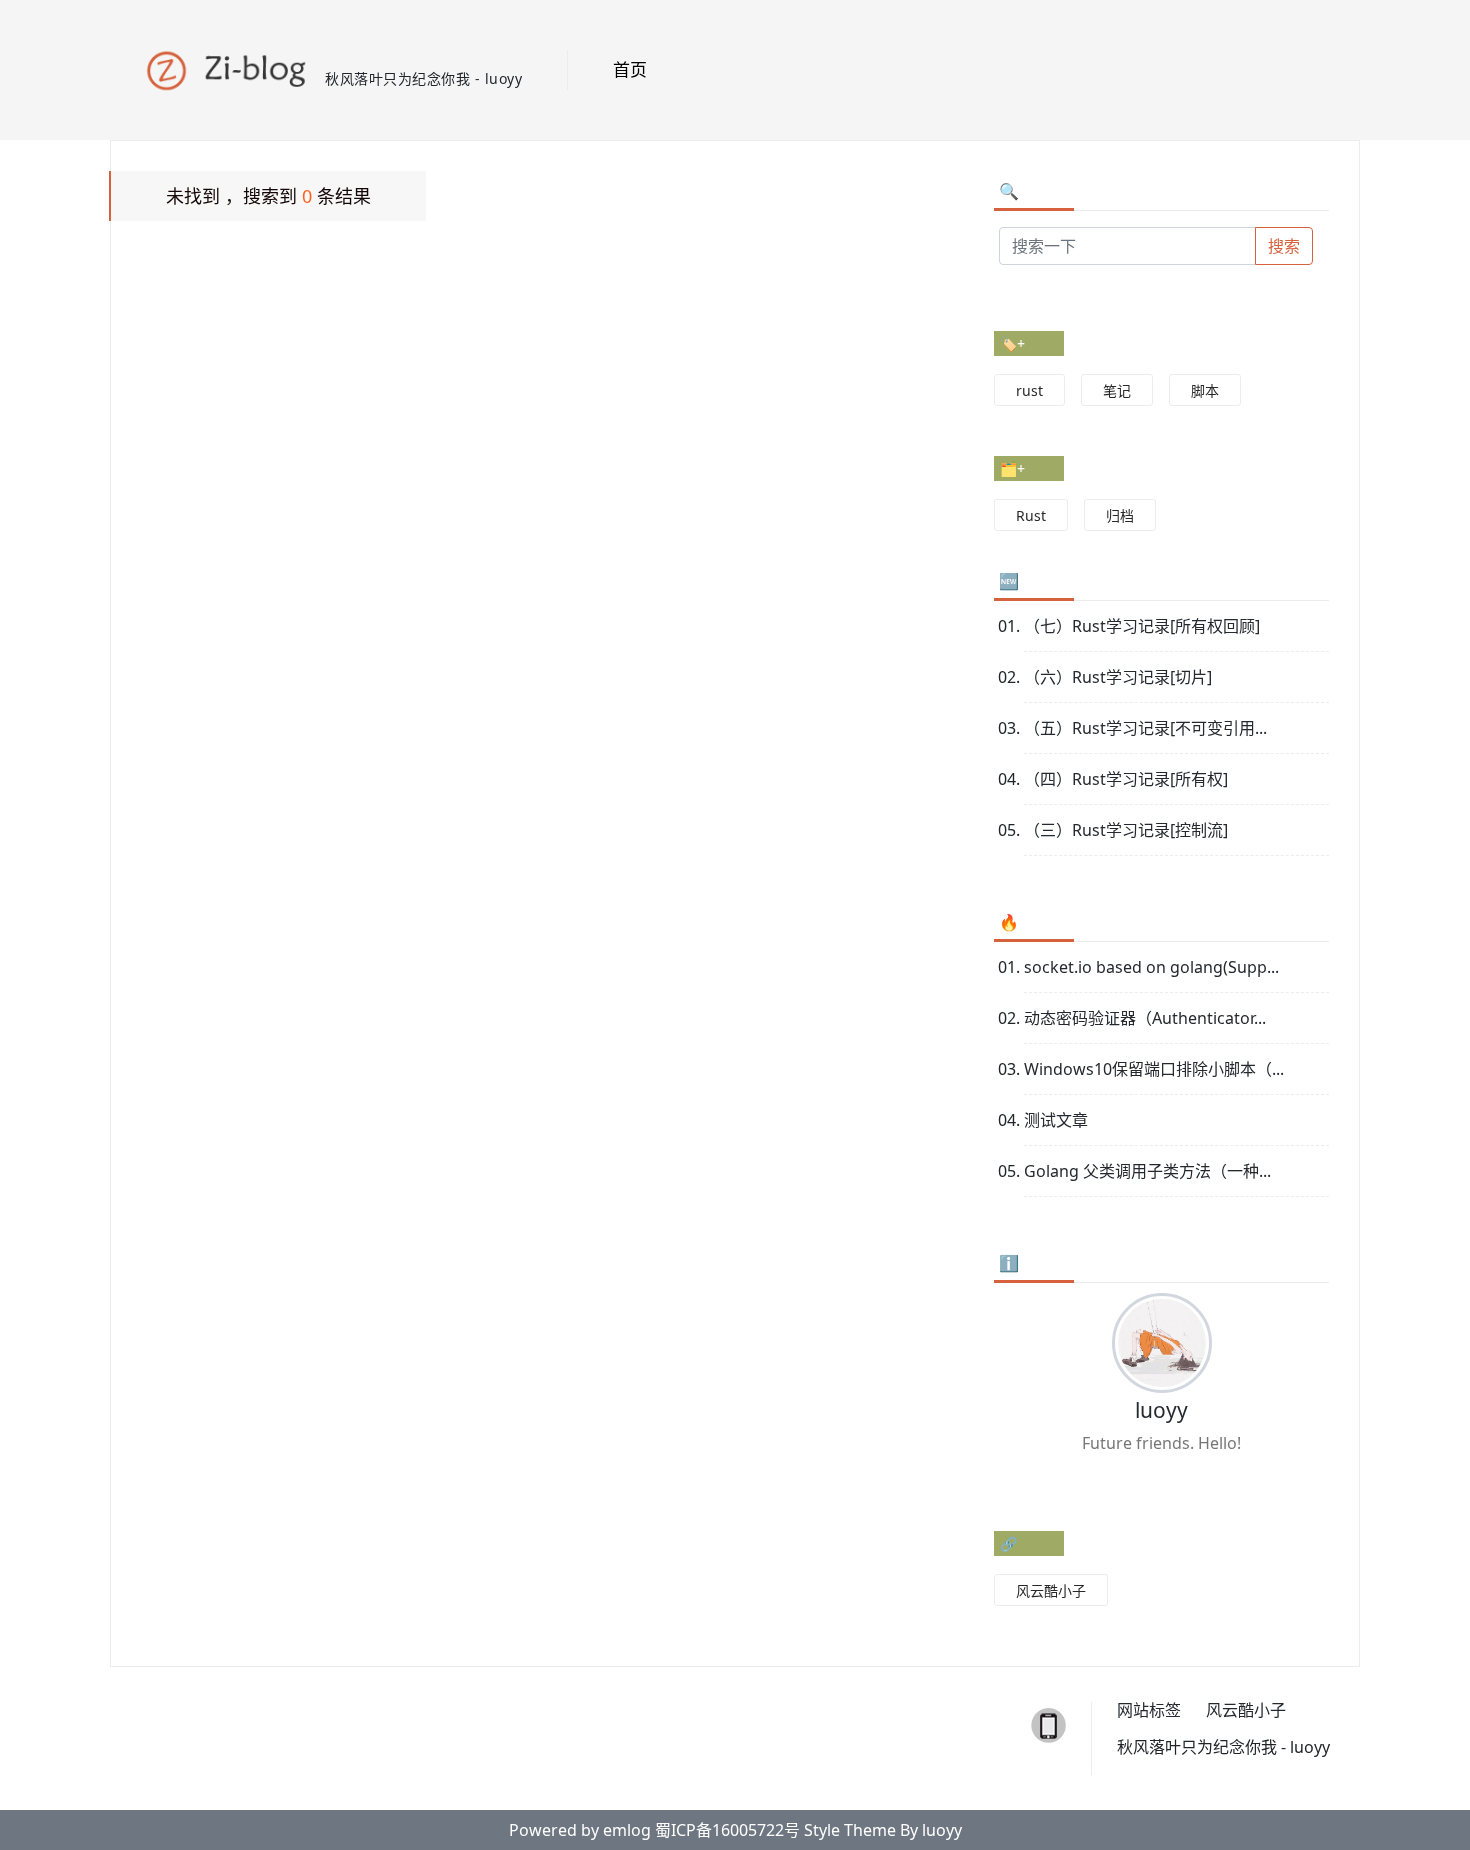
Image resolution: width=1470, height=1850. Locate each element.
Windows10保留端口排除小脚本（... (1154, 1069)
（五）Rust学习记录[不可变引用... (1145, 728)
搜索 (1284, 246)
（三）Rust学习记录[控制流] (1126, 830)
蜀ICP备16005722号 (727, 1830)
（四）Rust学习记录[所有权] (1126, 779)
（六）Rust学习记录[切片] (1118, 677)
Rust (1031, 515)
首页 (630, 69)
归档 (1120, 515)
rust (1029, 390)
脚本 (1205, 390)
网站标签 (1149, 1710)
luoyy (1161, 1410)
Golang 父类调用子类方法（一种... (1147, 1171)
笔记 (1117, 390)
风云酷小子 (1051, 1590)
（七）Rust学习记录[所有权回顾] (1142, 626)
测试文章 (1056, 1120)
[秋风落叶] (232, 60)
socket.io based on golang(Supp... (1151, 967)
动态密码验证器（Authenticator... (1145, 1018)
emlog (627, 1830)
